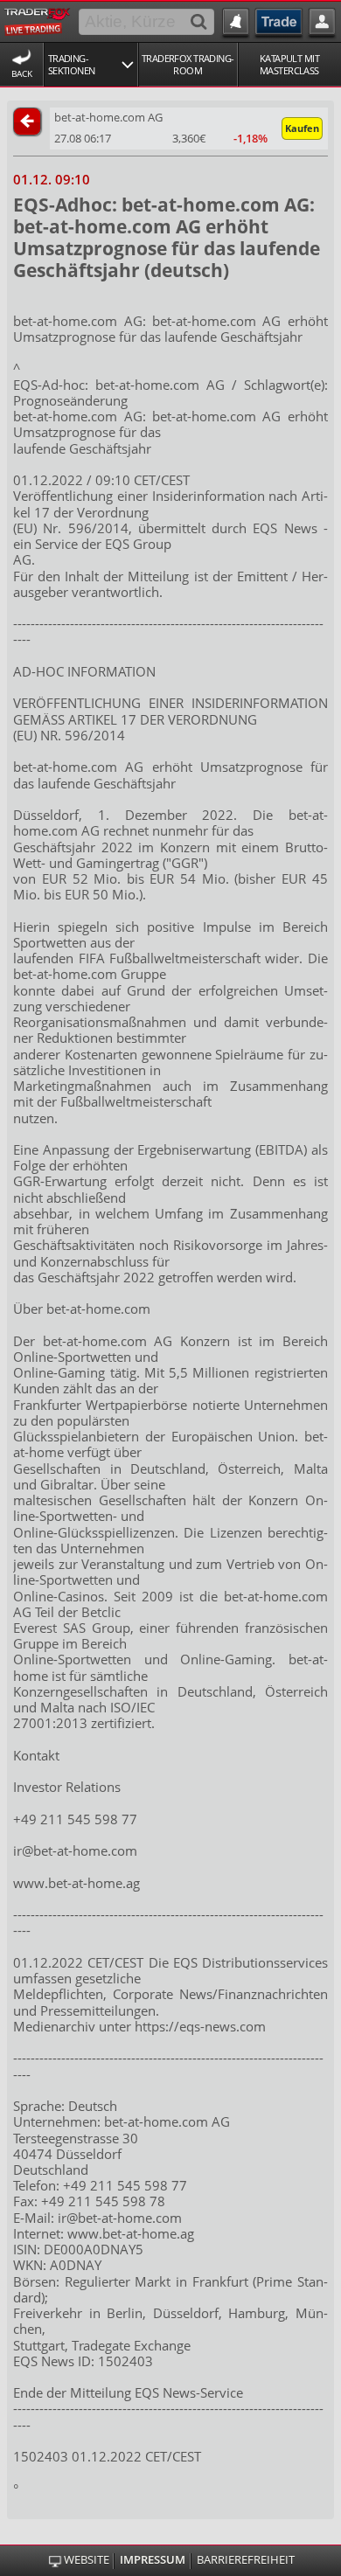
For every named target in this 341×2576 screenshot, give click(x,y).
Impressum (153, 2560)
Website (86, 2560)
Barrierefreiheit (246, 2560)
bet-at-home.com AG (108, 117)
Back (22, 73)
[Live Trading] (37, 20)
